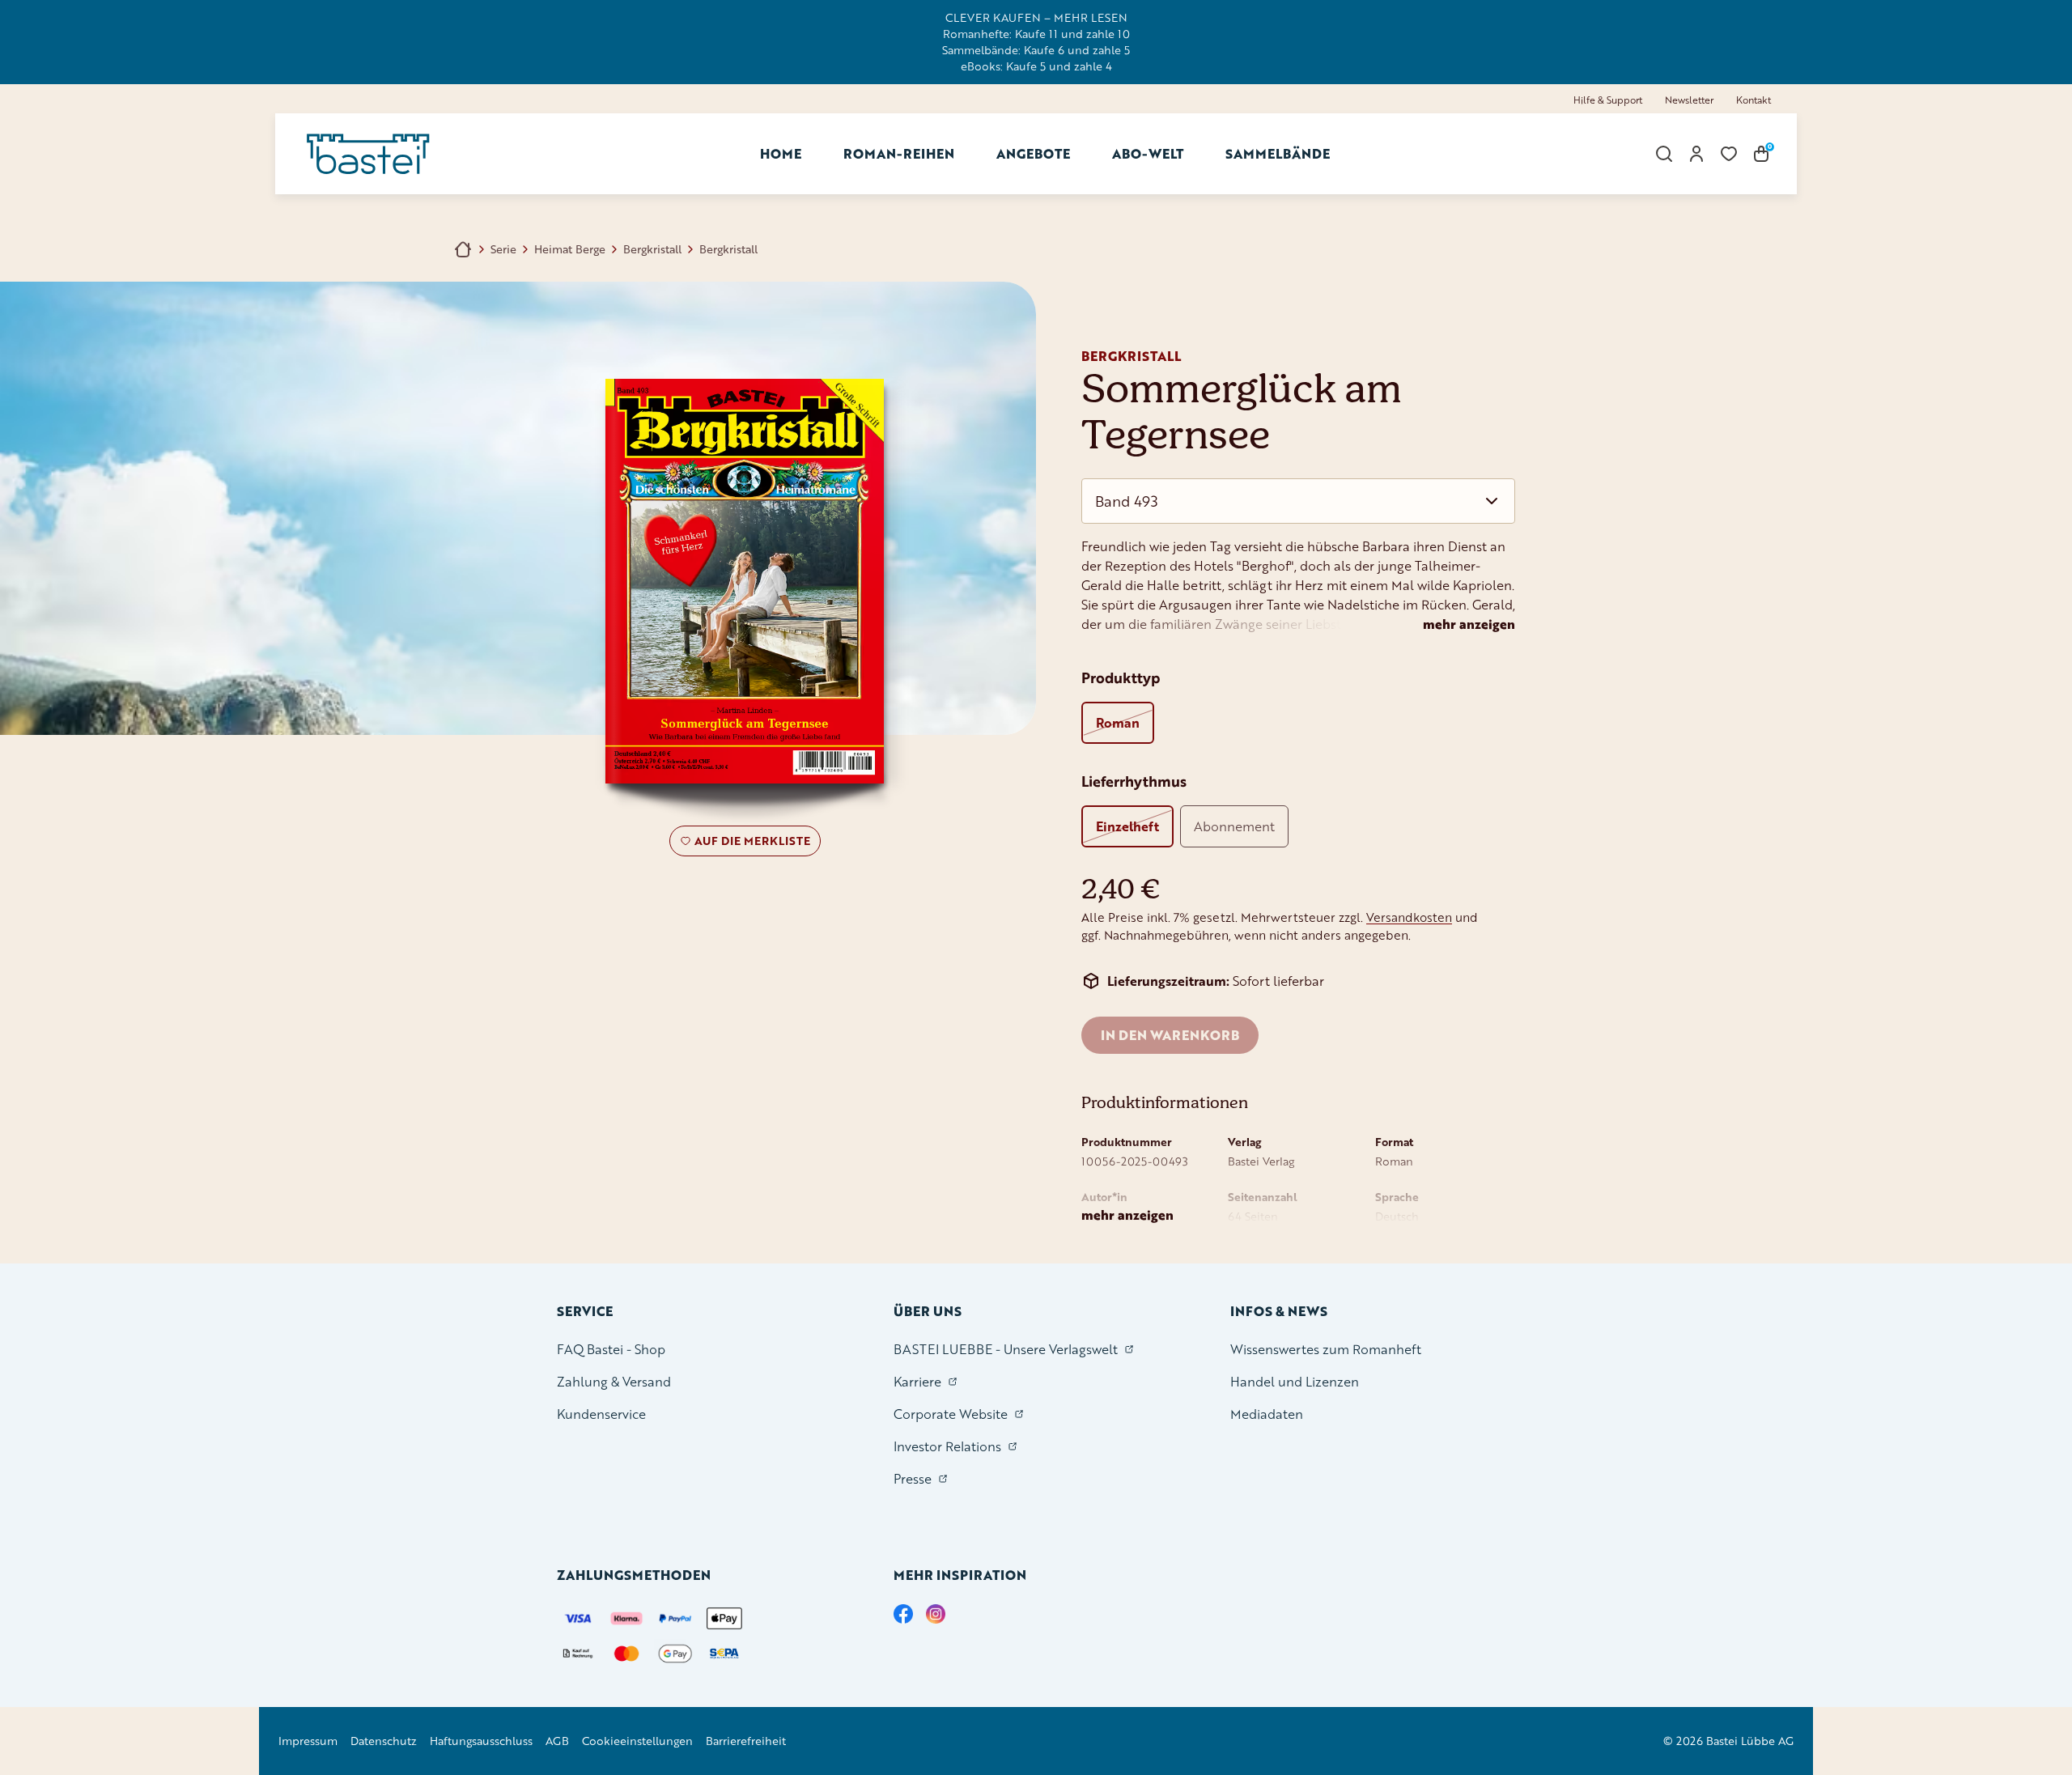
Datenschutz (384, 1741)
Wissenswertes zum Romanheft (1326, 1349)
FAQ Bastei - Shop (611, 1349)
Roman (1118, 722)
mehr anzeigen (1469, 624)
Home (781, 153)
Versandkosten (1409, 917)
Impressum (308, 1741)
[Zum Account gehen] (1696, 154)
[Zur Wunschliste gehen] (1729, 154)
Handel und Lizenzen (1295, 1381)
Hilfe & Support (1608, 100)
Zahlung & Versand (614, 1381)
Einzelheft (1127, 826)
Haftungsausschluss (481, 1741)
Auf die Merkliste (750, 844)
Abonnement (1234, 826)
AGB (557, 1741)
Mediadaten (1267, 1414)
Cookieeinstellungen (637, 1741)
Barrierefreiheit (746, 1741)
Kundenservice (601, 1414)
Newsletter (1689, 100)
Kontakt (1754, 100)
